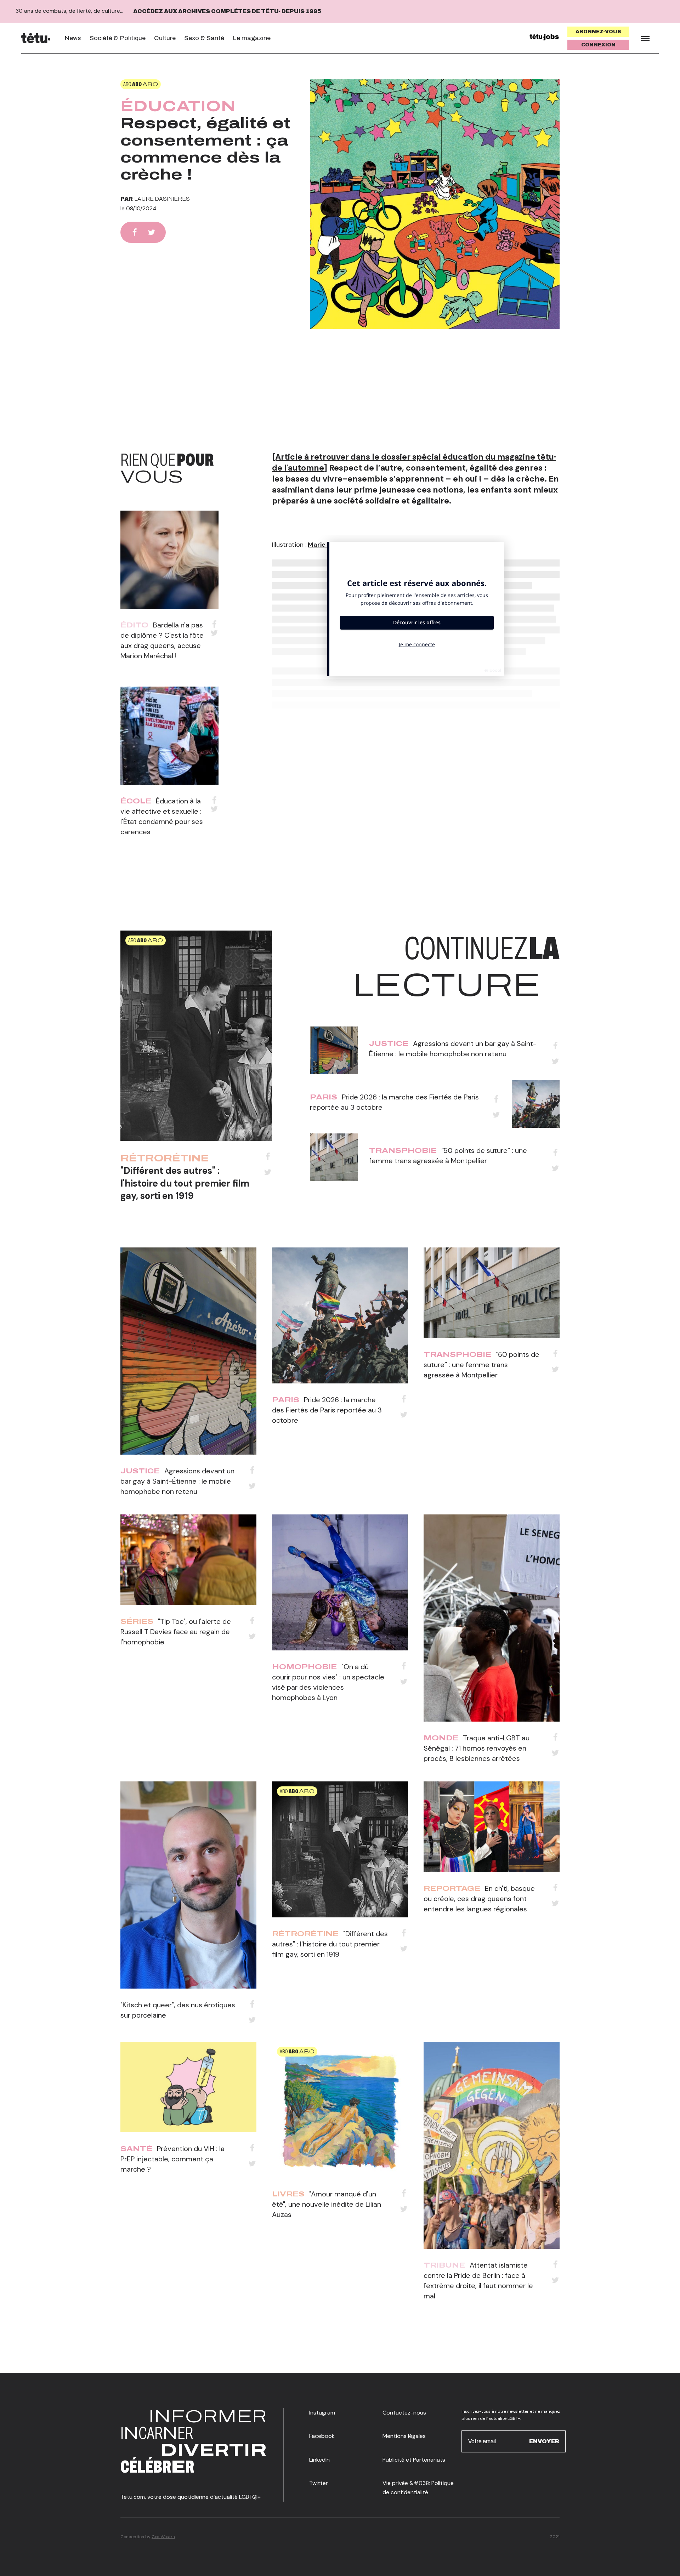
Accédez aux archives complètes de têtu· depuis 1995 (227, 11)
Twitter (319, 2483)
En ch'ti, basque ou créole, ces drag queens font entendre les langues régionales (479, 1899)
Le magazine (252, 38)
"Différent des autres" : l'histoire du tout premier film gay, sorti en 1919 (185, 1183)
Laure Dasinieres (162, 199)
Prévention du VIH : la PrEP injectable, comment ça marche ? (172, 2159)
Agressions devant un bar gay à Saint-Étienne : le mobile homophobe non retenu (177, 1481)
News (73, 38)
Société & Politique (118, 38)
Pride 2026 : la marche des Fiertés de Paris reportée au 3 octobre (327, 1410)
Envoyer (544, 2441)
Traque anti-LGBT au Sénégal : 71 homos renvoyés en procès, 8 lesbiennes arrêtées (477, 1748)
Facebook (322, 2436)
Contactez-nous (404, 2413)
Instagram (322, 2413)
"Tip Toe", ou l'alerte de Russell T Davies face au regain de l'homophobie (176, 1632)
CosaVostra (163, 2537)
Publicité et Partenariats (414, 2460)
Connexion (598, 45)
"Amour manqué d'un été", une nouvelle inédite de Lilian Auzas (327, 2204)
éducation (178, 106)
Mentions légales (404, 2436)
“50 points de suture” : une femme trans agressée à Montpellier (481, 1365)
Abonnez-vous (598, 32)
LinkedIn (319, 2460)
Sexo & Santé (204, 38)
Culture (165, 38)
